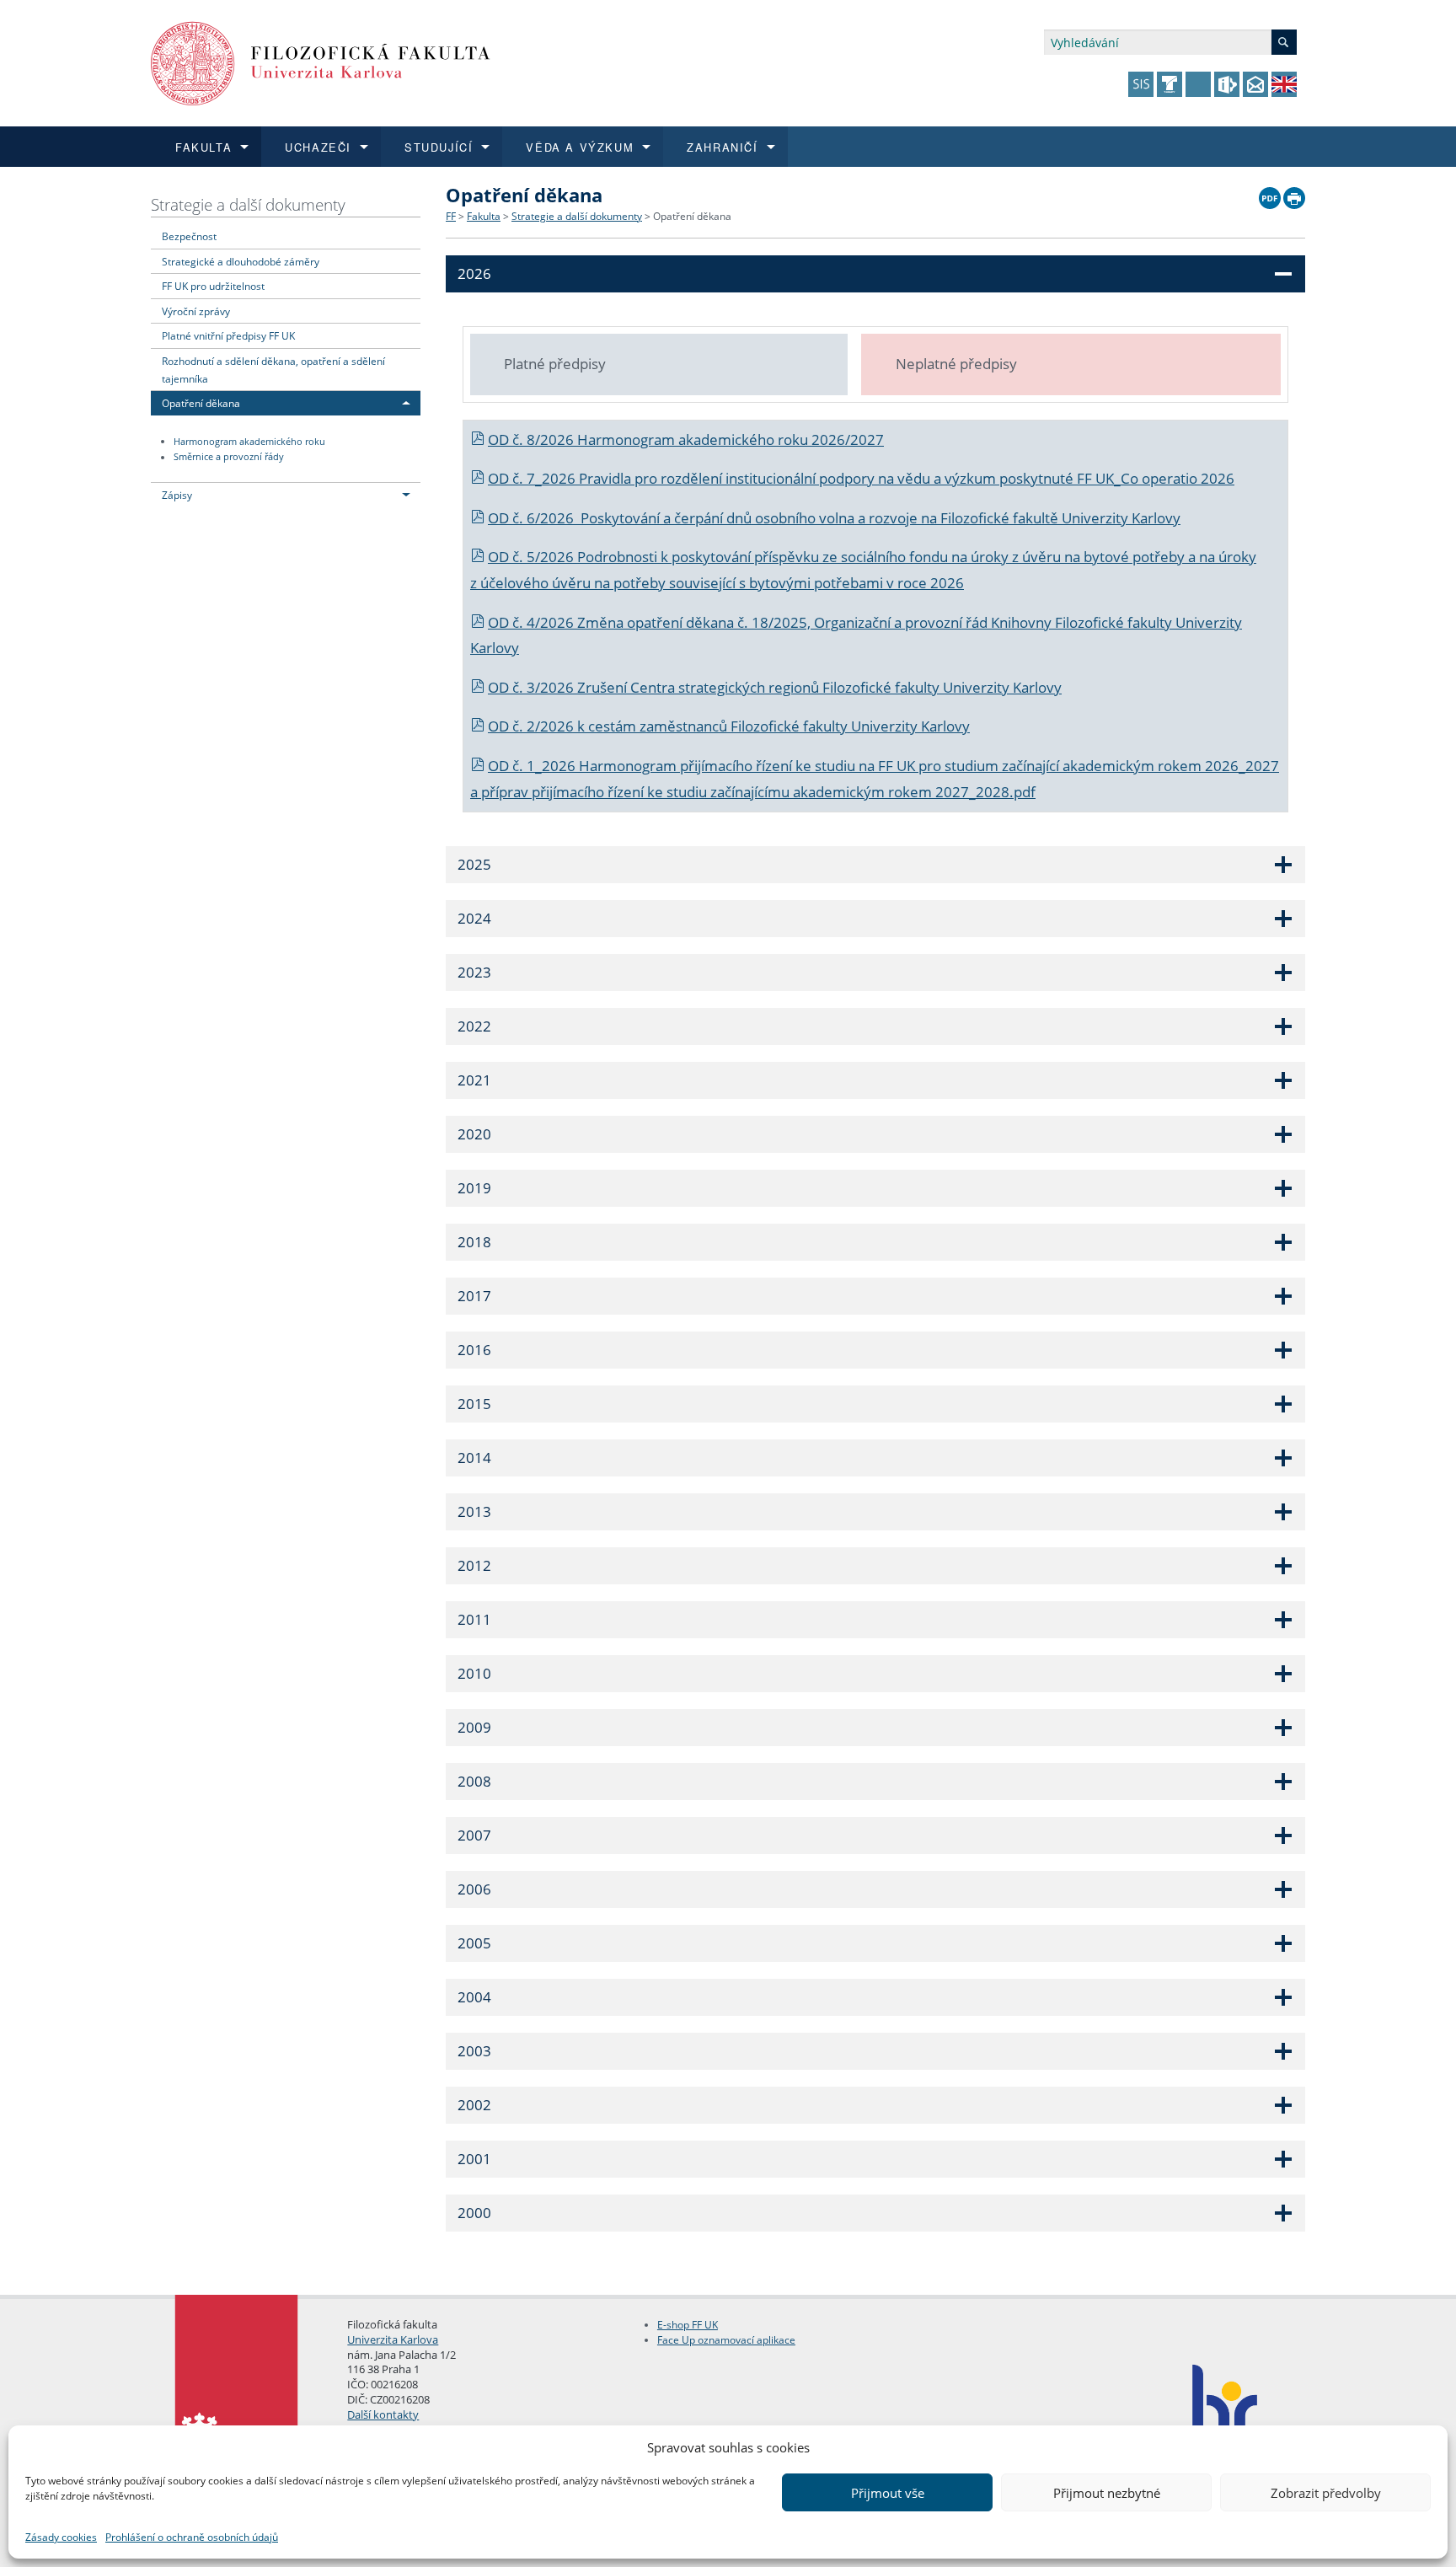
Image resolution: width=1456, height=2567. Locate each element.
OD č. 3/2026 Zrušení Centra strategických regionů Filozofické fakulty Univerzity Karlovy (775, 687)
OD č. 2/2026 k (538, 726)
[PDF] (1270, 194)
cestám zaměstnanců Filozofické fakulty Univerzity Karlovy (779, 726)
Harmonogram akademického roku (249, 442)
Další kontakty (383, 2414)
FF (451, 216)
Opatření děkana (201, 403)
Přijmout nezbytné (1107, 2493)
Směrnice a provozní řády (229, 458)
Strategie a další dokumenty (248, 204)
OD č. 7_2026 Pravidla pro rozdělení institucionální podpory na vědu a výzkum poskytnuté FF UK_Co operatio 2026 (861, 478)
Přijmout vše (888, 2493)
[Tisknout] (1294, 194)
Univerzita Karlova (393, 2339)
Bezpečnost (189, 236)
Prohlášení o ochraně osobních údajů (192, 2537)
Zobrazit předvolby (1326, 2493)
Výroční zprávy (196, 311)
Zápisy (177, 495)
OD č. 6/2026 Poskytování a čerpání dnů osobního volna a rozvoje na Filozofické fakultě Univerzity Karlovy (834, 518)
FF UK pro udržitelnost (213, 286)
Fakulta (484, 216)
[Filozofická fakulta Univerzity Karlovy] (321, 62)
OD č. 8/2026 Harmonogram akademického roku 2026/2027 (686, 439)
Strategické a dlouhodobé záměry (241, 261)
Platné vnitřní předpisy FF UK (228, 335)
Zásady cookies (61, 2537)
